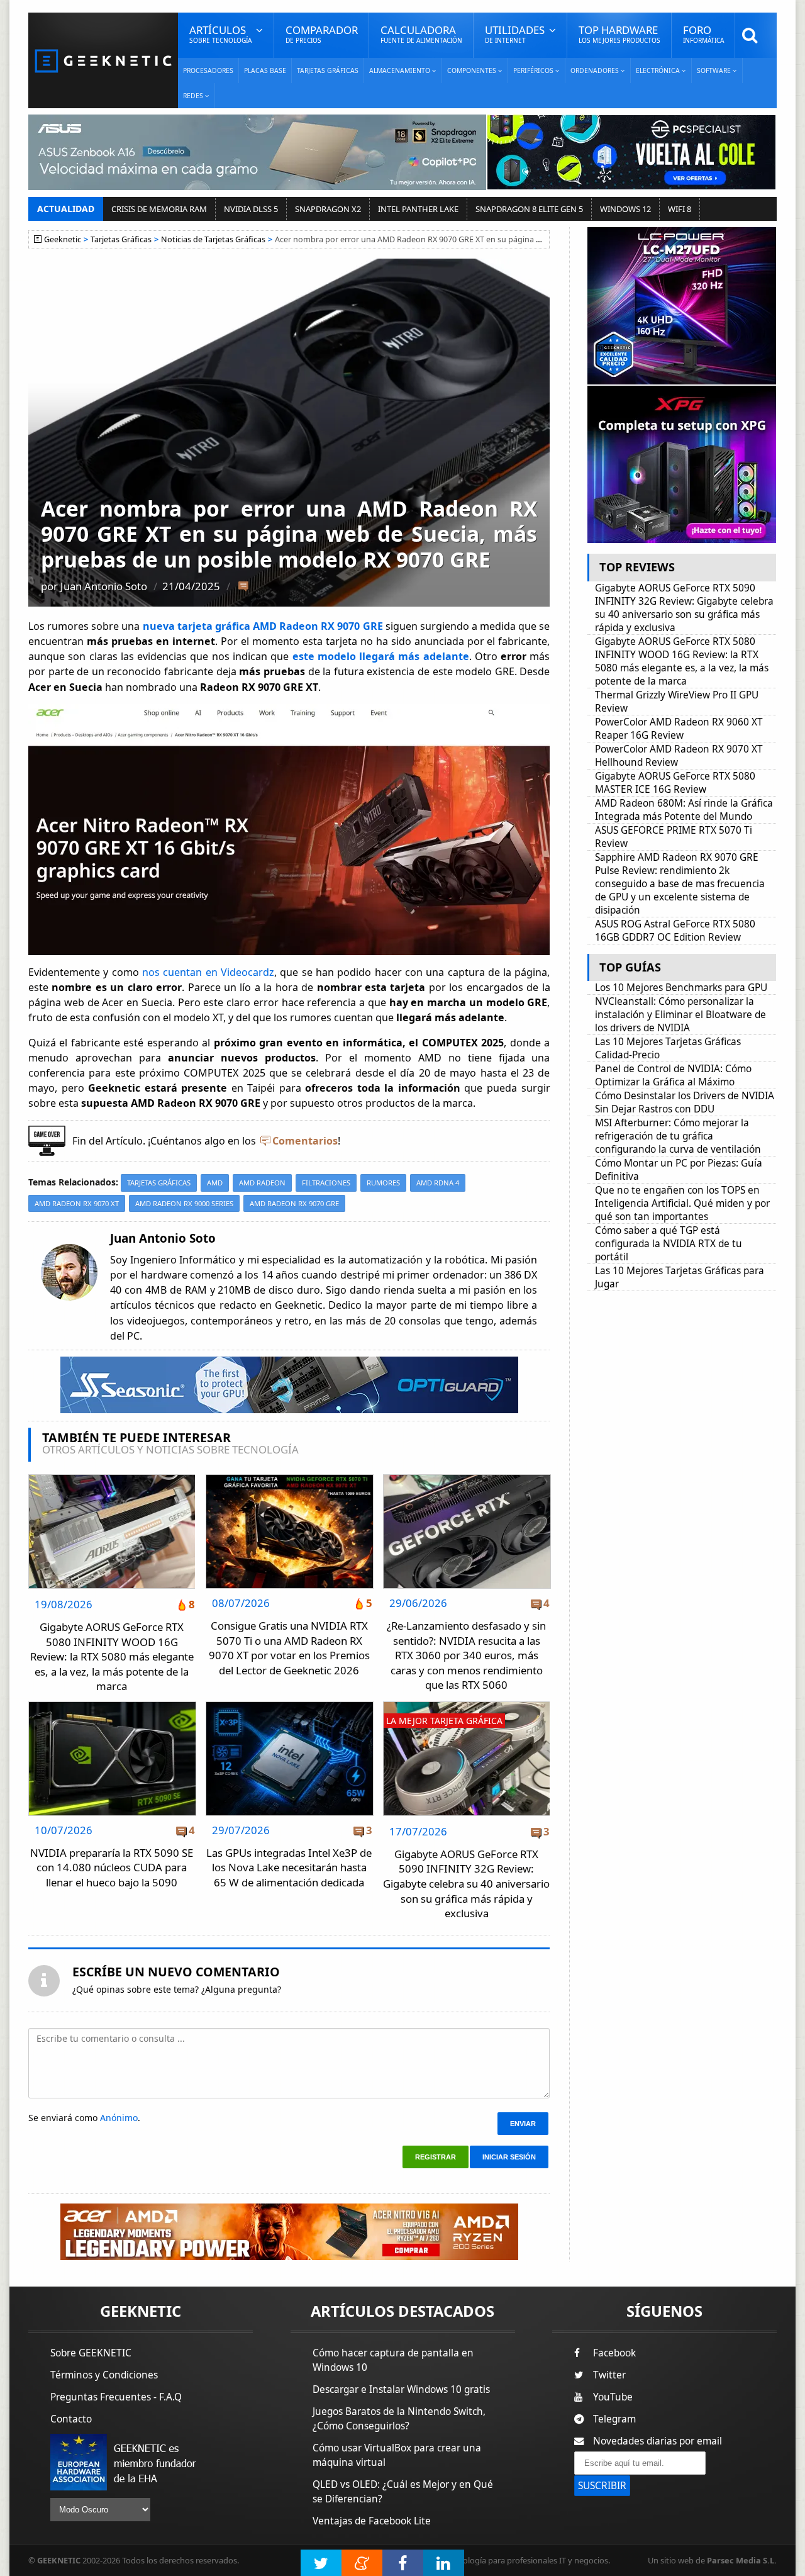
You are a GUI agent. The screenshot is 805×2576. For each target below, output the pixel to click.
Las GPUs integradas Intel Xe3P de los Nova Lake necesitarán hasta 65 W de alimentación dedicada (289, 1868)
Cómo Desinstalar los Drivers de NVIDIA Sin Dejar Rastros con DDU (685, 1102)
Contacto (71, 2419)
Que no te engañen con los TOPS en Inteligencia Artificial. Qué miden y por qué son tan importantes (682, 1203)
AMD (215, 1183)
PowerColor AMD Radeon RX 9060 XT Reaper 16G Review (679, 729)
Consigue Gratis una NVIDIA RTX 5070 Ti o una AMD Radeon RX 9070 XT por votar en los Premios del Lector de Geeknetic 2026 (289, 1648)
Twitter (609, 2375)
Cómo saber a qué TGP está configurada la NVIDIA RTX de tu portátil (669, 1244)
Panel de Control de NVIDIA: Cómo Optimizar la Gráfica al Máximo (673, 1075)
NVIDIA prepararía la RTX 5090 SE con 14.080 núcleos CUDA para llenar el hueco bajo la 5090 (112, 1868)
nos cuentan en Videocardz (207, 972)
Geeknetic (63, 239)
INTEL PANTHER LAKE (418, 209)
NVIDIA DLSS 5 (251, 209)
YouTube (613, 2397)
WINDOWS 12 (625, 209)
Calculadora (421, 34)
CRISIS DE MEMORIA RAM (159, 209)
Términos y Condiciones (104, 2375)
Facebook (614, 2353)
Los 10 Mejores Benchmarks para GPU (681, 988)
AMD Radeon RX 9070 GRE (294, 1203)
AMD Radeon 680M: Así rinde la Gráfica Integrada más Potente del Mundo (684, 810)
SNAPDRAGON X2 (328, 209)
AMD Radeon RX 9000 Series (184, 1203)
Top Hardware (619, 34)
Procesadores (208, 70)
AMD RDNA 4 (438, 1183)
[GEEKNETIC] (103, 60)
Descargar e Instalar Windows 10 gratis (401, 2389)
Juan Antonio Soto (104, 586)
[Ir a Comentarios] (243, 587)
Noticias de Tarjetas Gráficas (213, 239)
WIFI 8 (680, 209)
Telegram (614, 2419)
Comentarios (305, 1141)
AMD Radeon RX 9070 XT (77, 1203)
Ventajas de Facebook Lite (372, 2521)
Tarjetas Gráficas (328, 70)
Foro (703, 34)
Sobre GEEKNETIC (91, 2353)
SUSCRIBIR (602, 2486)
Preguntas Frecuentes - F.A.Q (116, 2397)
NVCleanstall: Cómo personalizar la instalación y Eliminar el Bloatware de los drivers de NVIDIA (680, 1015)
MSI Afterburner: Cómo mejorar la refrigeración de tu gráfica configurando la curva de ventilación (678, 1136)
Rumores (383, 1183)
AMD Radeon (262, 1183)
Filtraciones (326, 1183)
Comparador (322, 34)
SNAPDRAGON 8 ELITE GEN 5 (529, 209)
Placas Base (265, 70)
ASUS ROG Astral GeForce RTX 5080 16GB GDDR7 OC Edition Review (675, 931)
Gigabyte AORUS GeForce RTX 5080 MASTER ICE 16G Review (675, 783)
